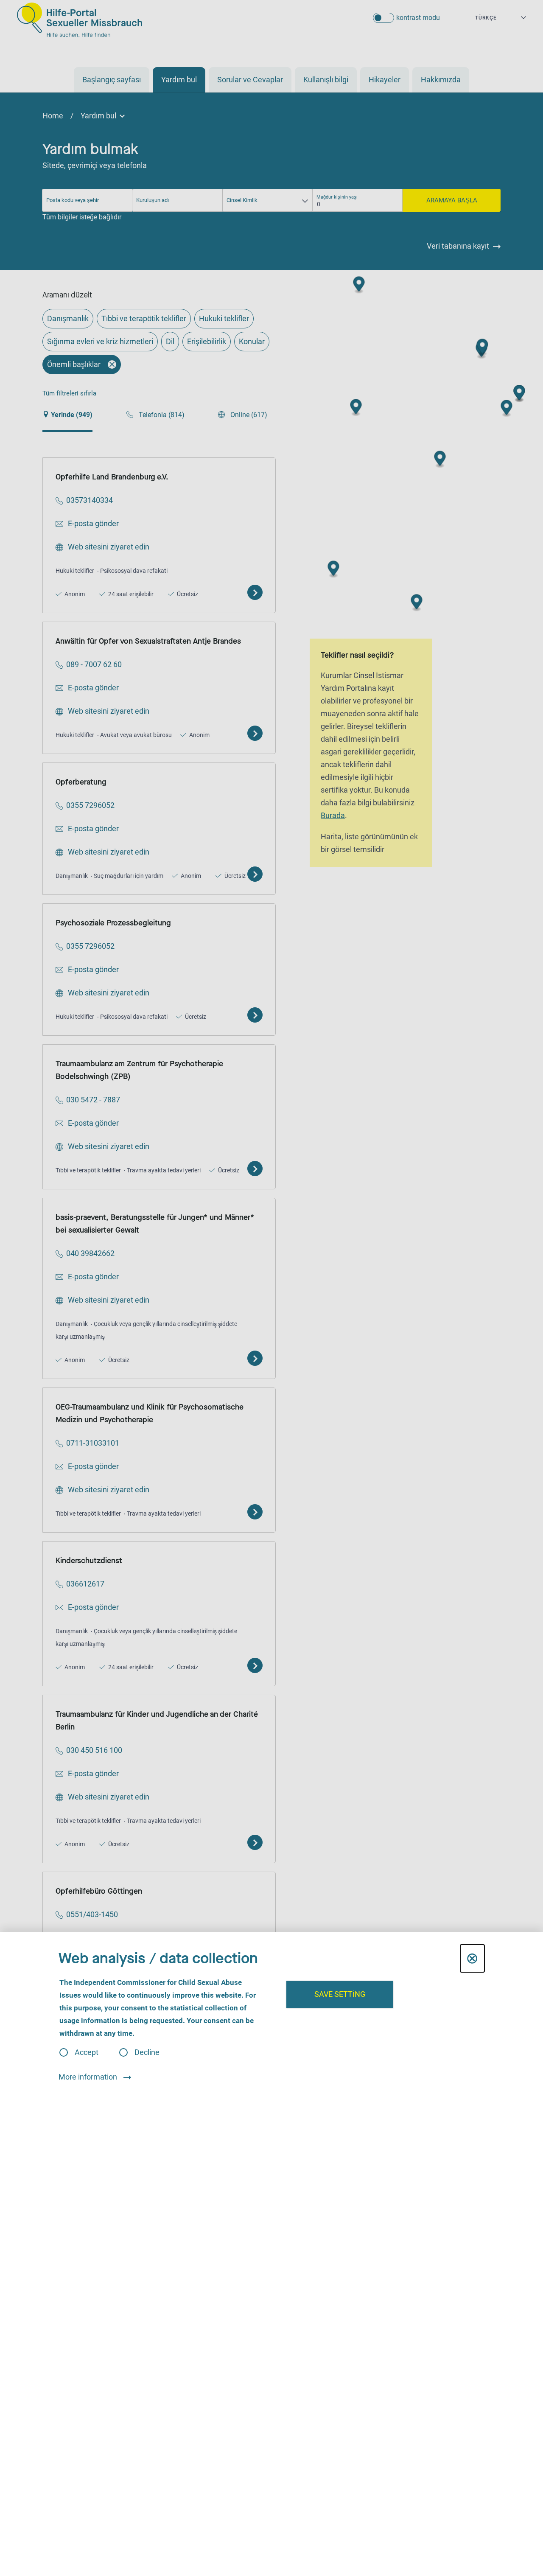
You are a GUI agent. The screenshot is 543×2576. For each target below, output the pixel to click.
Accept (87, 2052)
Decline (147, 2052)
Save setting (340, 1994)
